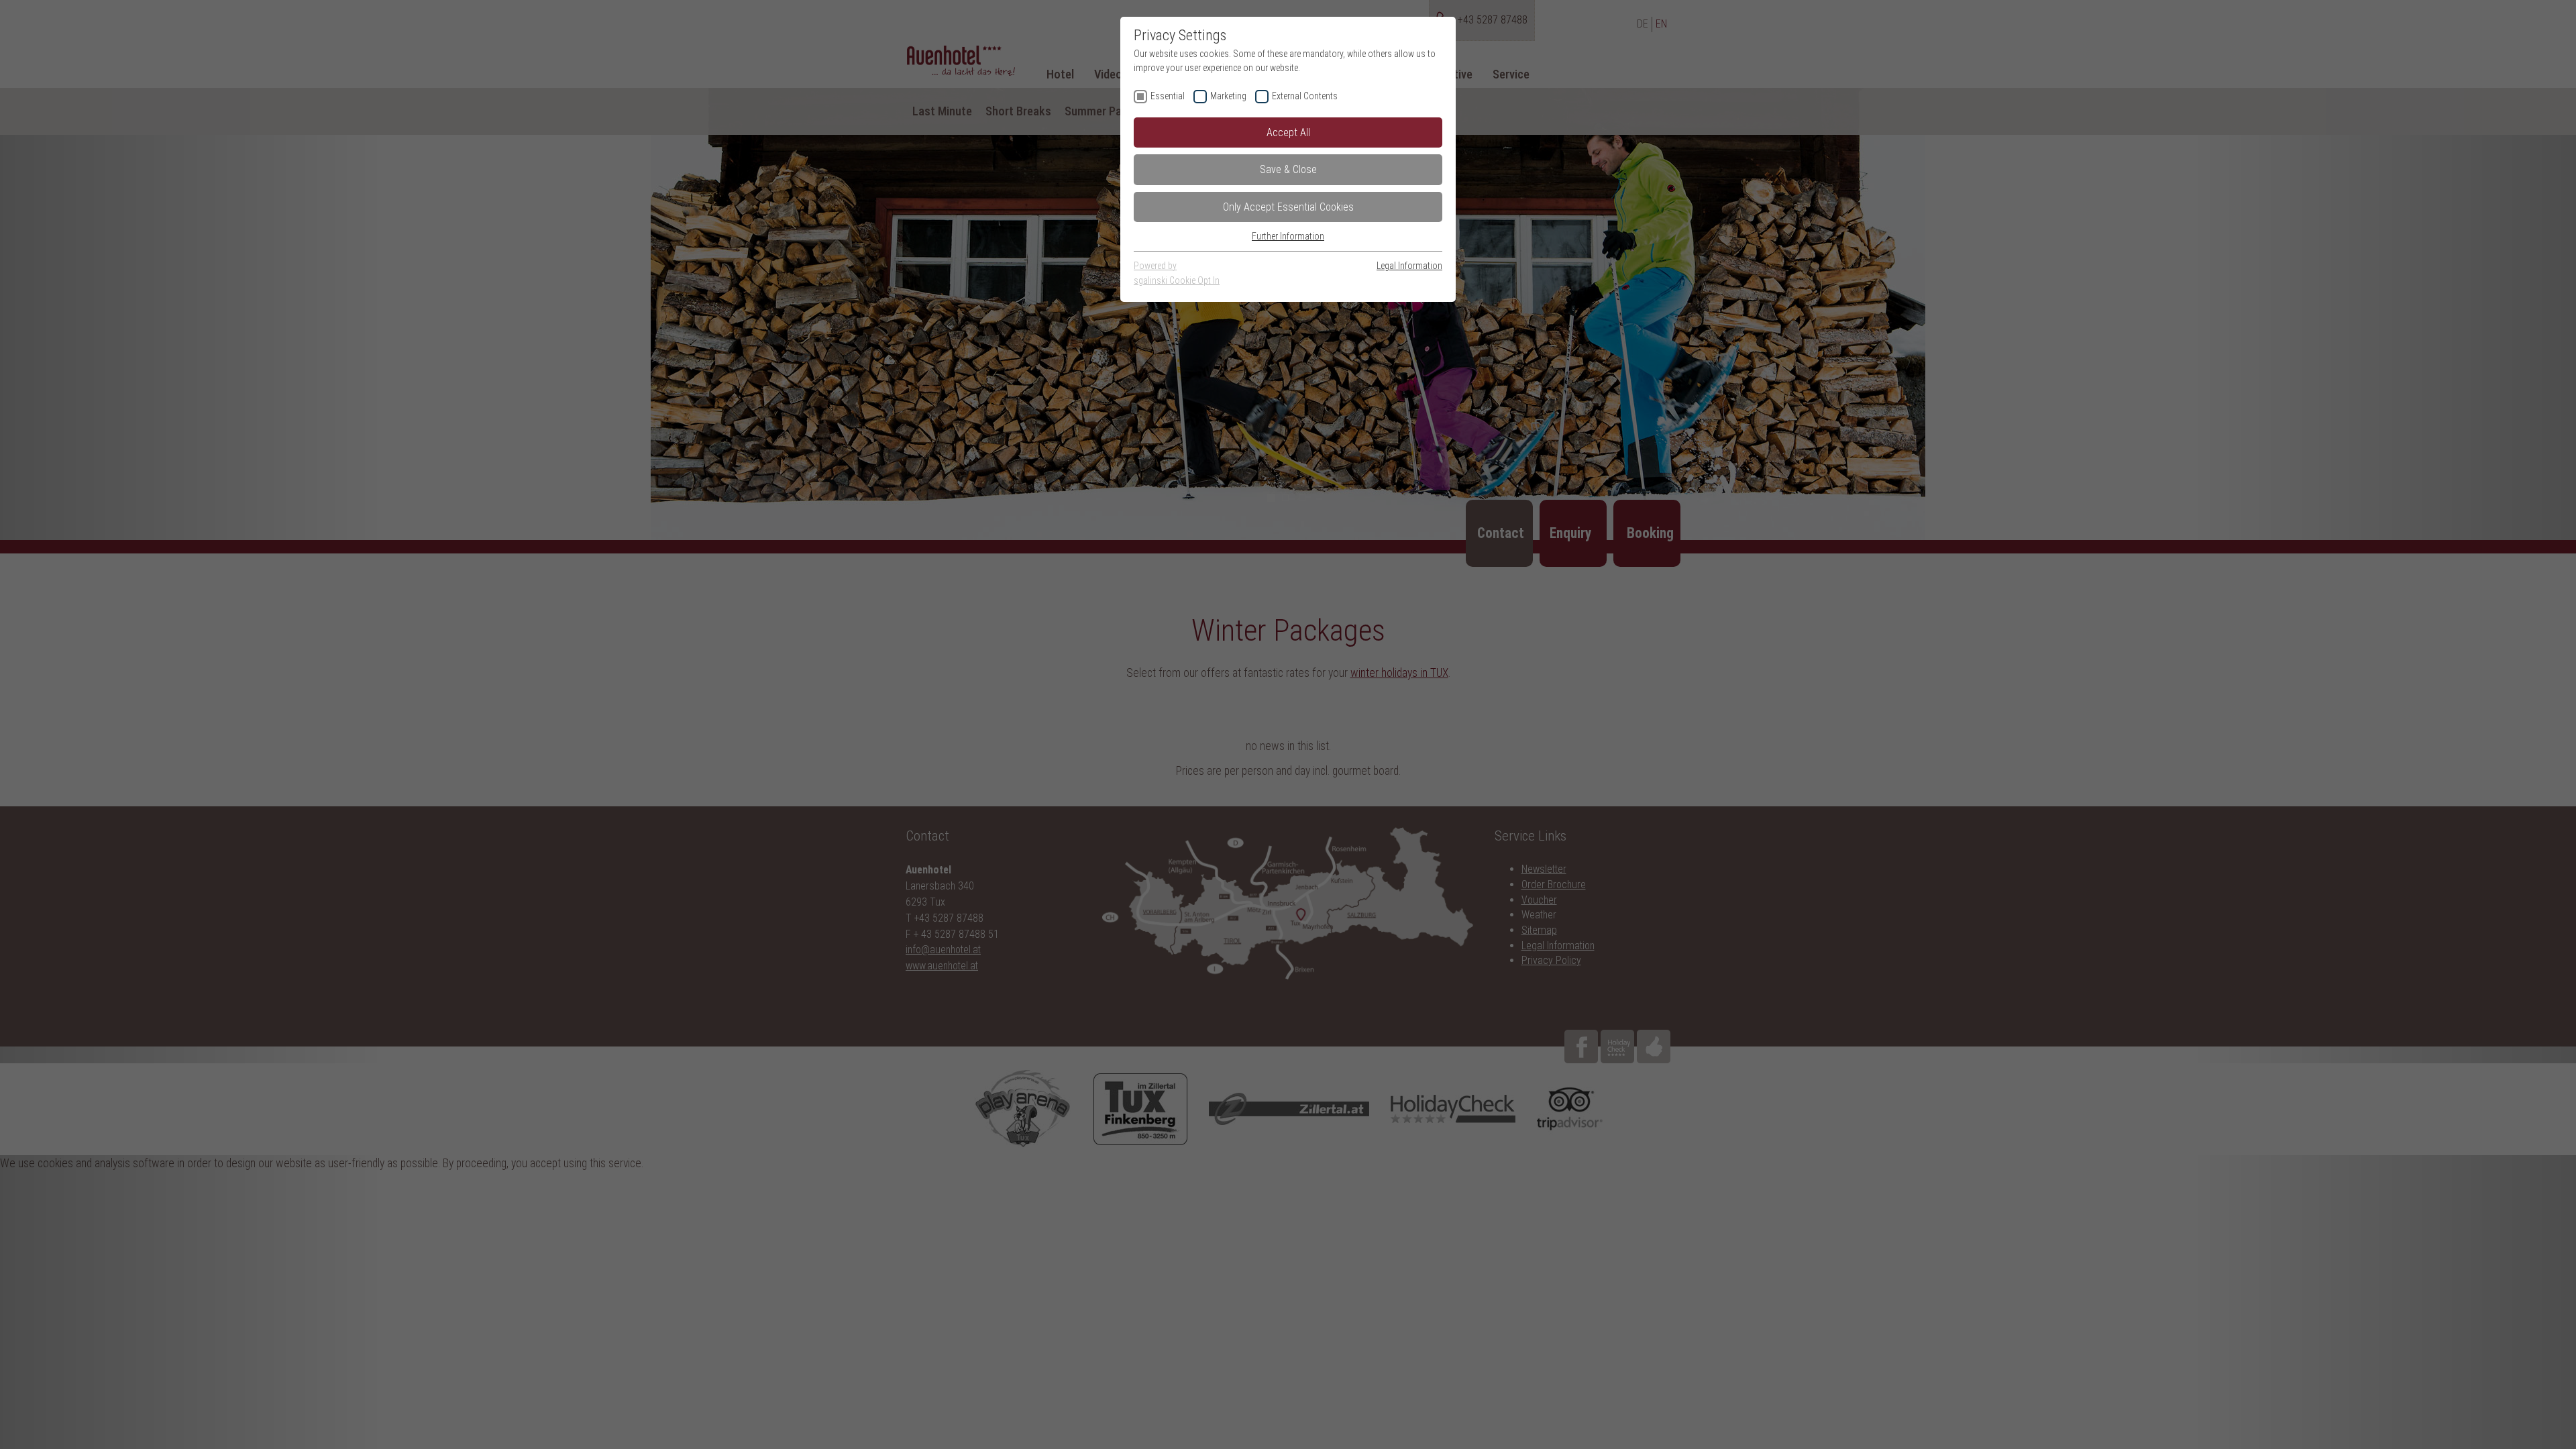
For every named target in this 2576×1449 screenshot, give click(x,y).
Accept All (1288, 132)
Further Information (1288, 236)
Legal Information (1409, 266)
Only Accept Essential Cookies (1288, 207)
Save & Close (1288, 169)
